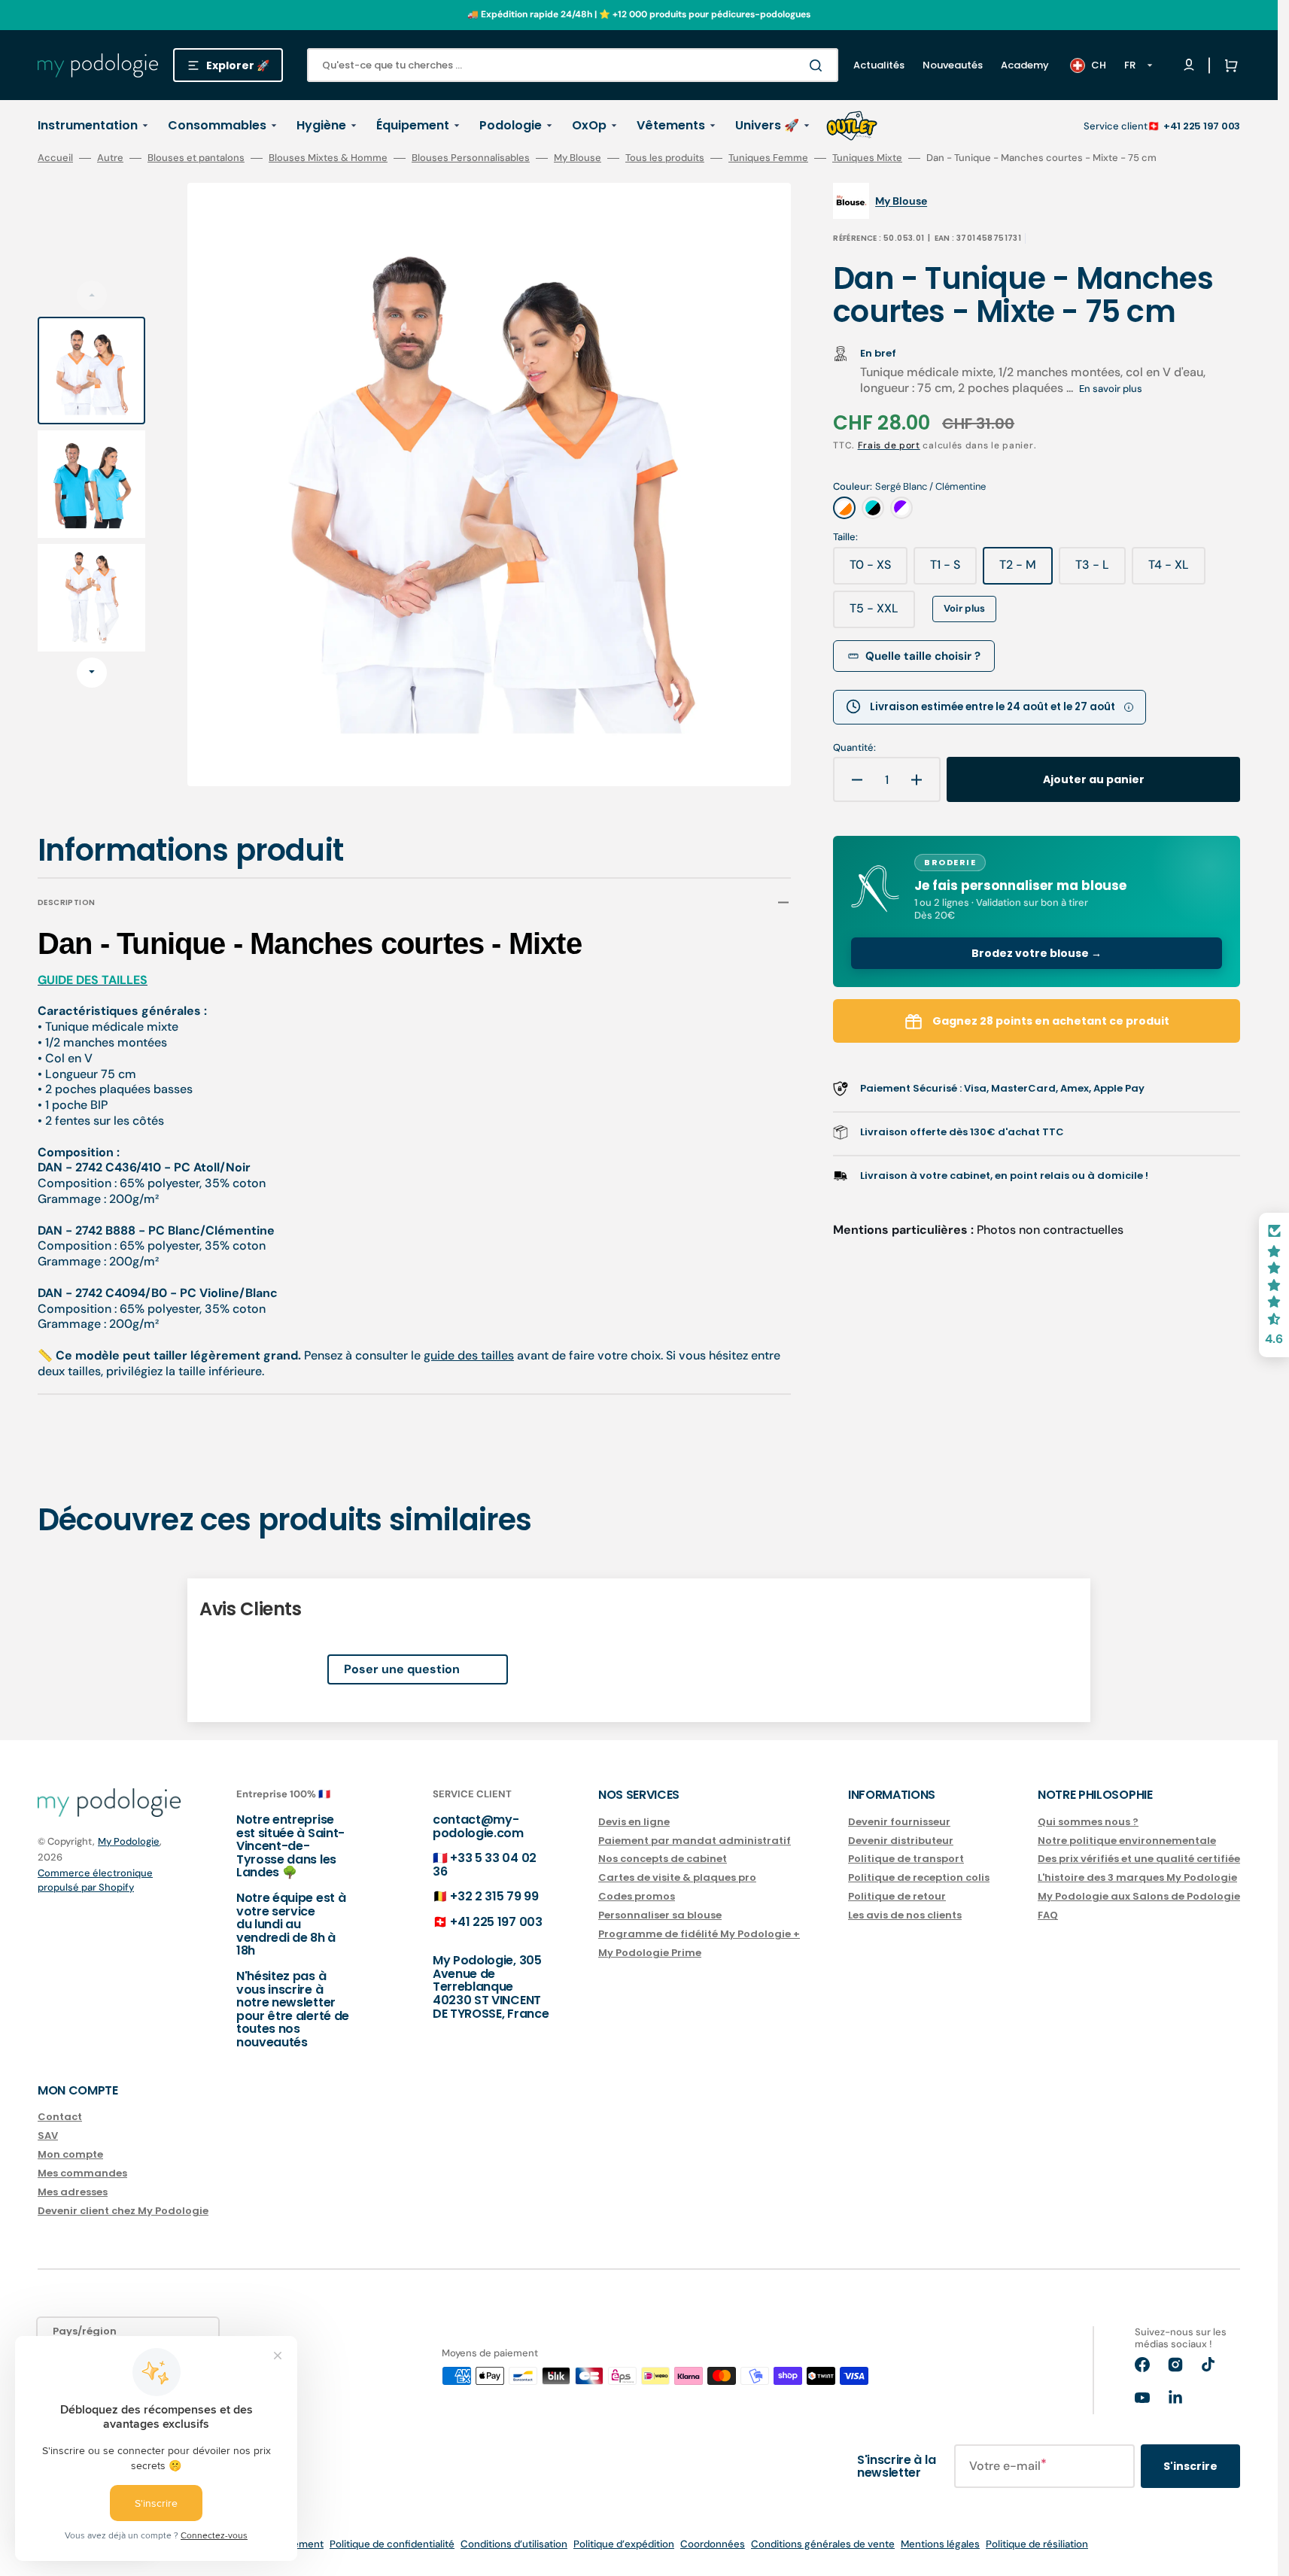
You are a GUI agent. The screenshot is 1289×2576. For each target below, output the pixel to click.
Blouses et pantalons (196, 158)
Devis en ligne (634, 1823)
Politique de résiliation (1037, 2544)
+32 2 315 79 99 (494, 1896)
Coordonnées (713, 2544)
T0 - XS (879, 570)
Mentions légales (940, 2544)
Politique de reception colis (919, 1877)
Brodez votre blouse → (1037, 953)
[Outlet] (852, 126)
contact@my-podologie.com (478, 1826)
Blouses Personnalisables (471, 158)
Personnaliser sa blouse (660, 1915)
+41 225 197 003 (1202, 126)
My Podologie (129, 1841)
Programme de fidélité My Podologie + (699, 1934)
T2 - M (1026, 570)
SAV (48, 2136)
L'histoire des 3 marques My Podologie (1137, 1877)
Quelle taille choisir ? (923, 656)
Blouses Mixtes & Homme (328, 158)
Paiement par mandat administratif (695, 1841)
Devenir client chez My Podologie (123, 2211)
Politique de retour (897, 1896)
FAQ (1048, 1915)
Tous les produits (665, 158)
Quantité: (854, 748)
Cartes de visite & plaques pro (677, 1877)
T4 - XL (1177, 570)
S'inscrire (1190, 2466)
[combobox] (573, 65)
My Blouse (578, 158)
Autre (110, 158)
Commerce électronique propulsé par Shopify (95, 1880)
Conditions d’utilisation (514, 2544)
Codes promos (637, 1896)
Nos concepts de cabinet (663, 1859)
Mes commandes (82, 2173)
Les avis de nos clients (905, 1915)
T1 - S (953, 570)
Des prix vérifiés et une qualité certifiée (1139, 1859)
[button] (1228, 65)
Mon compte (70, 2154)
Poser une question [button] (402, 1669)
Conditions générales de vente (823, 2544)
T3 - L (1101, 570)
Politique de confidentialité (392, 2544)
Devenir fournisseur (899, 1823)
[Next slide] (92, 673)
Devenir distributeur (901, 1841)
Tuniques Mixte (867, 158)
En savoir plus (1111, 389)
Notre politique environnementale (1127, 1841)
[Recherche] (819, 65)
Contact (60, 2117)
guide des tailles (469, 1355)
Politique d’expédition (624, 2544)
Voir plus (964, 608)
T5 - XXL (882, 614)
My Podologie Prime (650, 1953)
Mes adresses (73, 2192)
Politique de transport (906, 1859)
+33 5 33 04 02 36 (485, 1865)
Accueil (55, 158)
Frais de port (889, 445)
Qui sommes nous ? (1088, 1823)
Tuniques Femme (768, 158)
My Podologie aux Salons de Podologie (1139, 1896)
